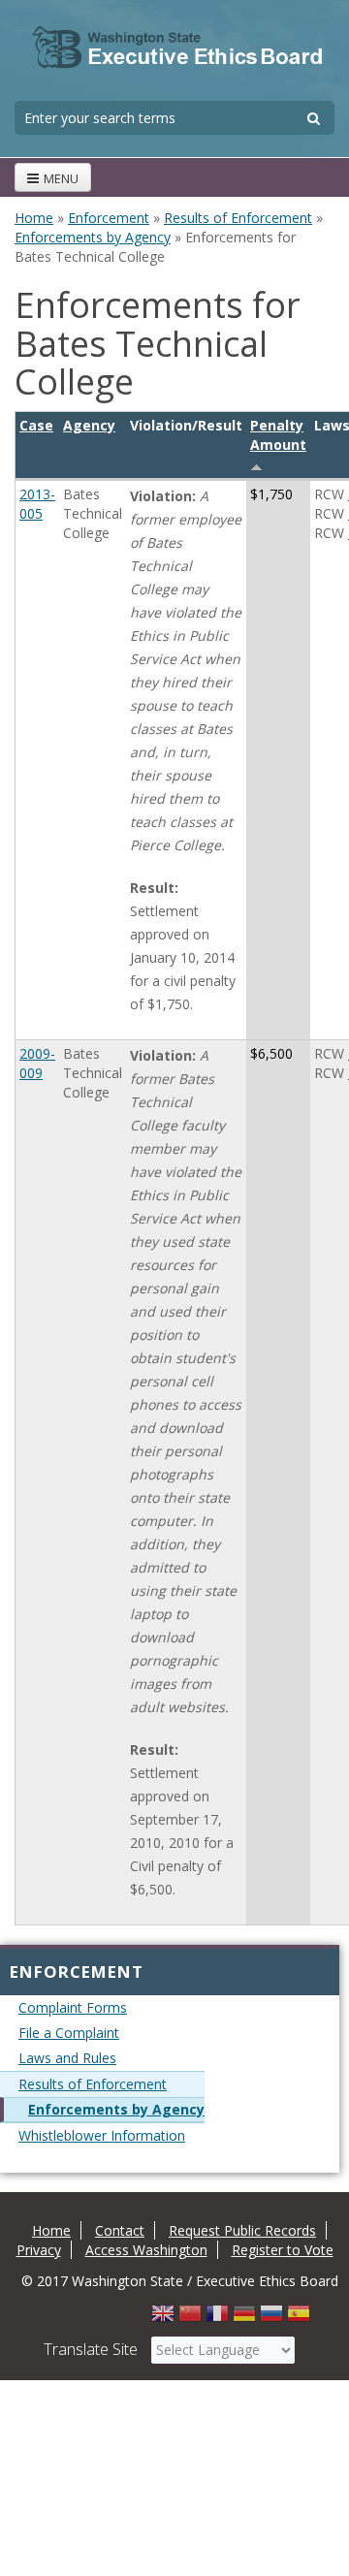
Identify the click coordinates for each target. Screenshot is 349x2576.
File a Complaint (69, 2033)
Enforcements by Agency (93, 237)
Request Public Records (242, 2230)
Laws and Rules (67, 2058)
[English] (163, 2319)
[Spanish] (299, 2319)
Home (34, 218)
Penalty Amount (278, 435)
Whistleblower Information (102, 2135)
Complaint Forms (73, 2007)
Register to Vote (283, 2250)
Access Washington (146, 2250)
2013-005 (37, 504)
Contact (120, 2230)
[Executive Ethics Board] (177, 48)
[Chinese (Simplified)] (190, 2319)
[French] (217, 2319)
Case (36, 425)
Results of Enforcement (238, 218)
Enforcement (109, 218)
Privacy (39, 2250)
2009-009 (37, 1063)
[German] (244, 2319)
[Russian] (271, 2319)
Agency (89, 425)
